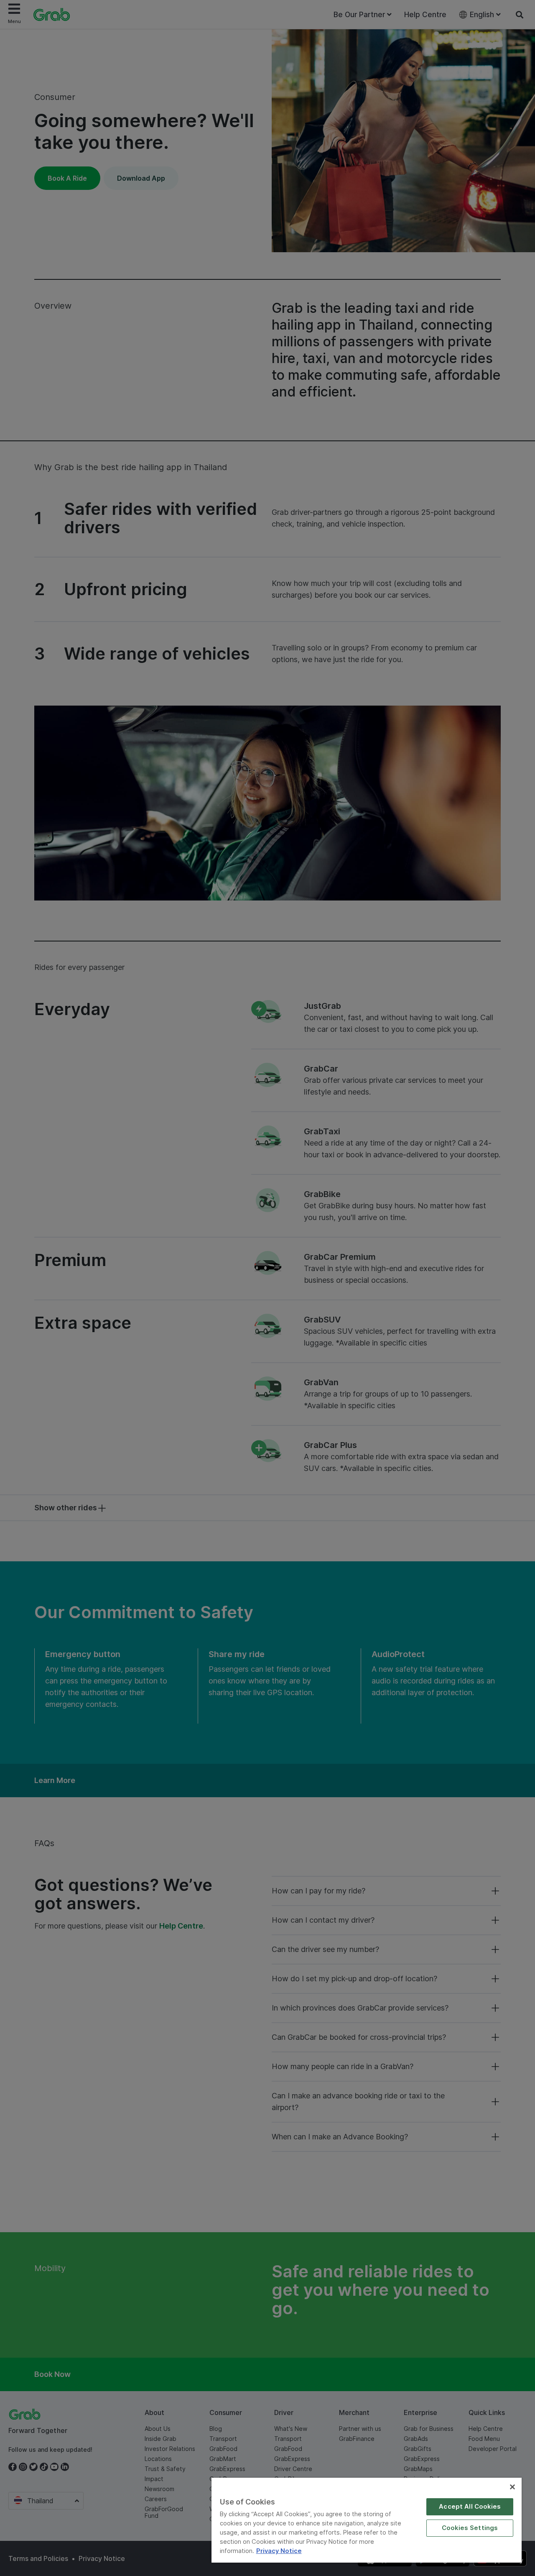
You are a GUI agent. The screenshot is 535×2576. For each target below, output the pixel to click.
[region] (367, 2520)
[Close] (512, 2487)
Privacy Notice (279, 2551)
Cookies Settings (470, 2528)
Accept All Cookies (470, 2507)
